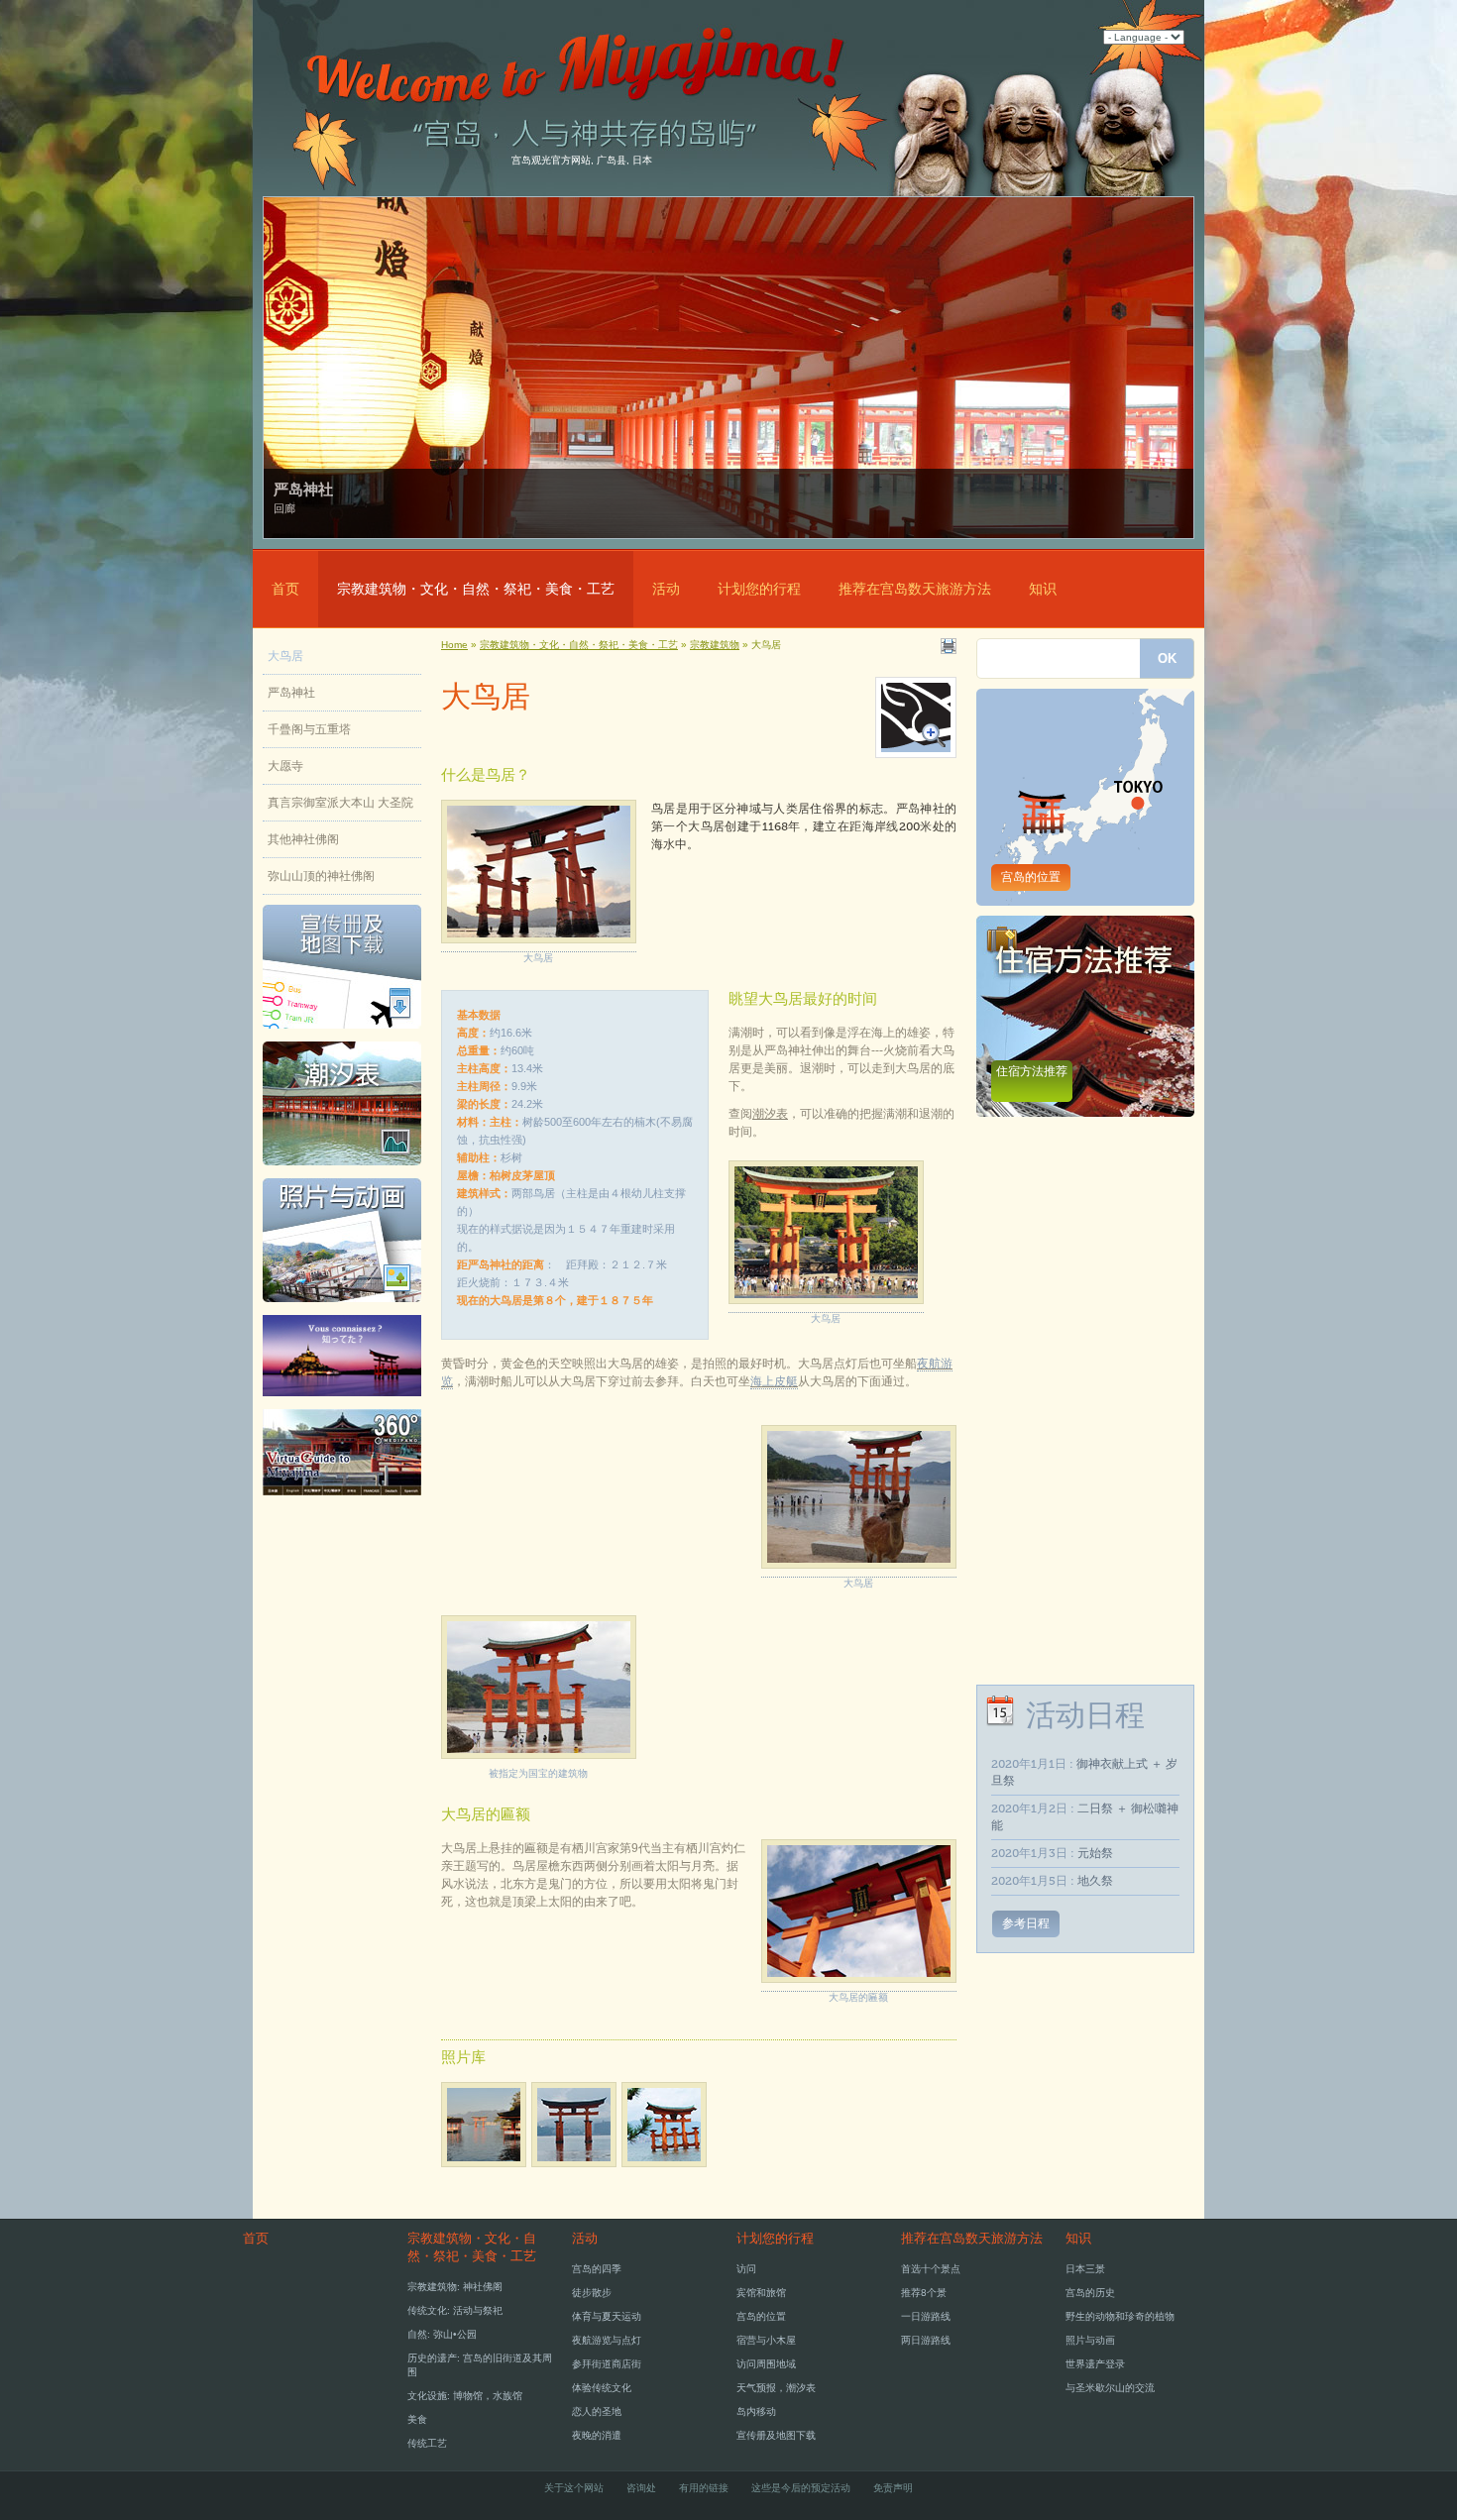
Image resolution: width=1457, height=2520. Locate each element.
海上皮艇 (774, 1381)
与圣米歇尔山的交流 (1110, 2388)
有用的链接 (704, 2488)
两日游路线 (926, 2340)
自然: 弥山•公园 (442, 2334)
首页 (285, 589)
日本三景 (1085, 2269)
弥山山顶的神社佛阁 (321, 876)
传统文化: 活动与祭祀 (455, 2310)
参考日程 (1026, 1923)
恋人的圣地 (597, 2411)
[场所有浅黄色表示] (916, 748)
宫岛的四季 (597, 2269)
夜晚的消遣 (597, 2435)
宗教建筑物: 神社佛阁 (455, 2287)
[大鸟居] (576, 2168)
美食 (417, 2419)
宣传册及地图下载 (776, 2435)
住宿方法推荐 (1032, 1071)
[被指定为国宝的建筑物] (539, 1760)
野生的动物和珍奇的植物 (1120, 2316)
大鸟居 (285, 656)
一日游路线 (926, 2316)
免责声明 (893, 2488)
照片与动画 (1090, 2340)
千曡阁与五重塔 (309, 729)
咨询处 (641, 2488)
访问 (746, 2269)
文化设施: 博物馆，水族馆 (465, 2396)
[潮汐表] (342, 1171)
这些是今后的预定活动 (801, 2488)
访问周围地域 (766, 2364)
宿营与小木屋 (766, 2340)
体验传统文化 (602, 2388)
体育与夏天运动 (607, 2316)
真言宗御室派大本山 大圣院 (340, 803)
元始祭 (1095, 1853)
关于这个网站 (574, 2488)
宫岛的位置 (1031, 877)
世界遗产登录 (1095, 2364)
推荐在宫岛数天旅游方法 (915, 589)
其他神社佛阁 (303, 839)
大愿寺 (285, 766)
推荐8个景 (924, 2293)
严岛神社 (291, 693)
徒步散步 (592, 2293)
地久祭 (1095, 1881)
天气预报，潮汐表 (776, 2388)
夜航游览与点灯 (607, 2340)
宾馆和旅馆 (761, 2293)
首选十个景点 (931, 2269)
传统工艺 (427, 2443)
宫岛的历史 (1090, 2293)
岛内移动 (756, 2411)
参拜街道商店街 (607, 2364)
